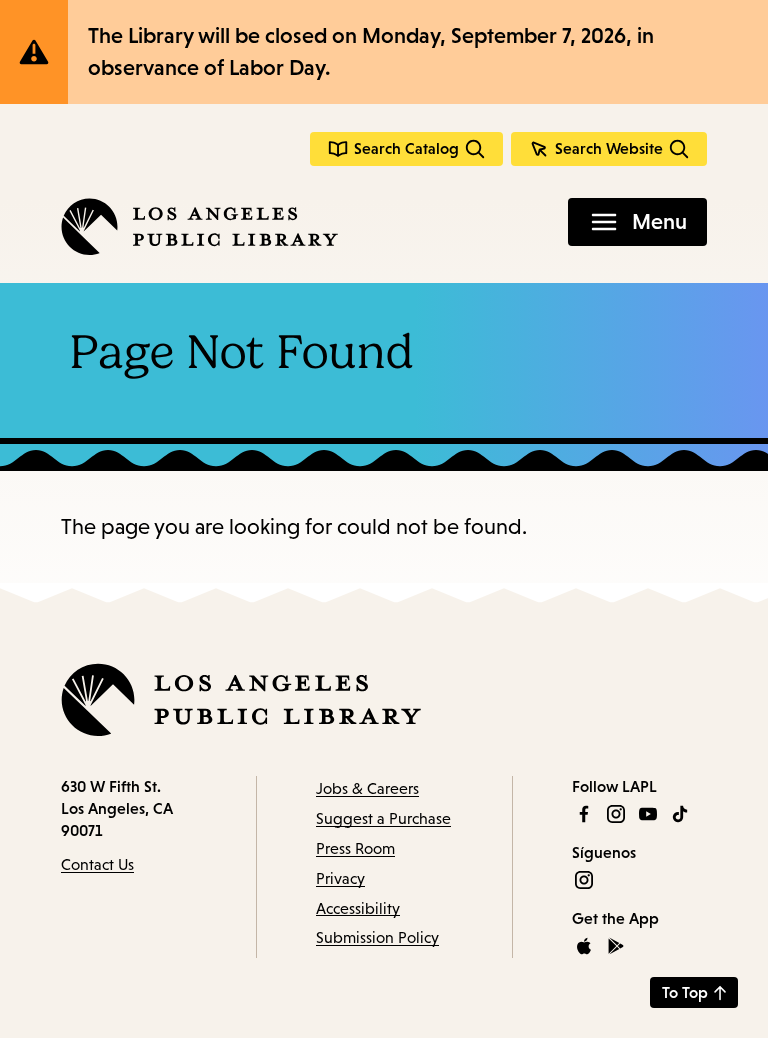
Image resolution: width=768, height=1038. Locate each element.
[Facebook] (584, 814)
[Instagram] (616, 814)
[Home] (199, 226)
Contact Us (97, 864)
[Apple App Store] (584, 946)
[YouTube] (648, 814)
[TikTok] (680, 814)
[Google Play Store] (616, 946)
